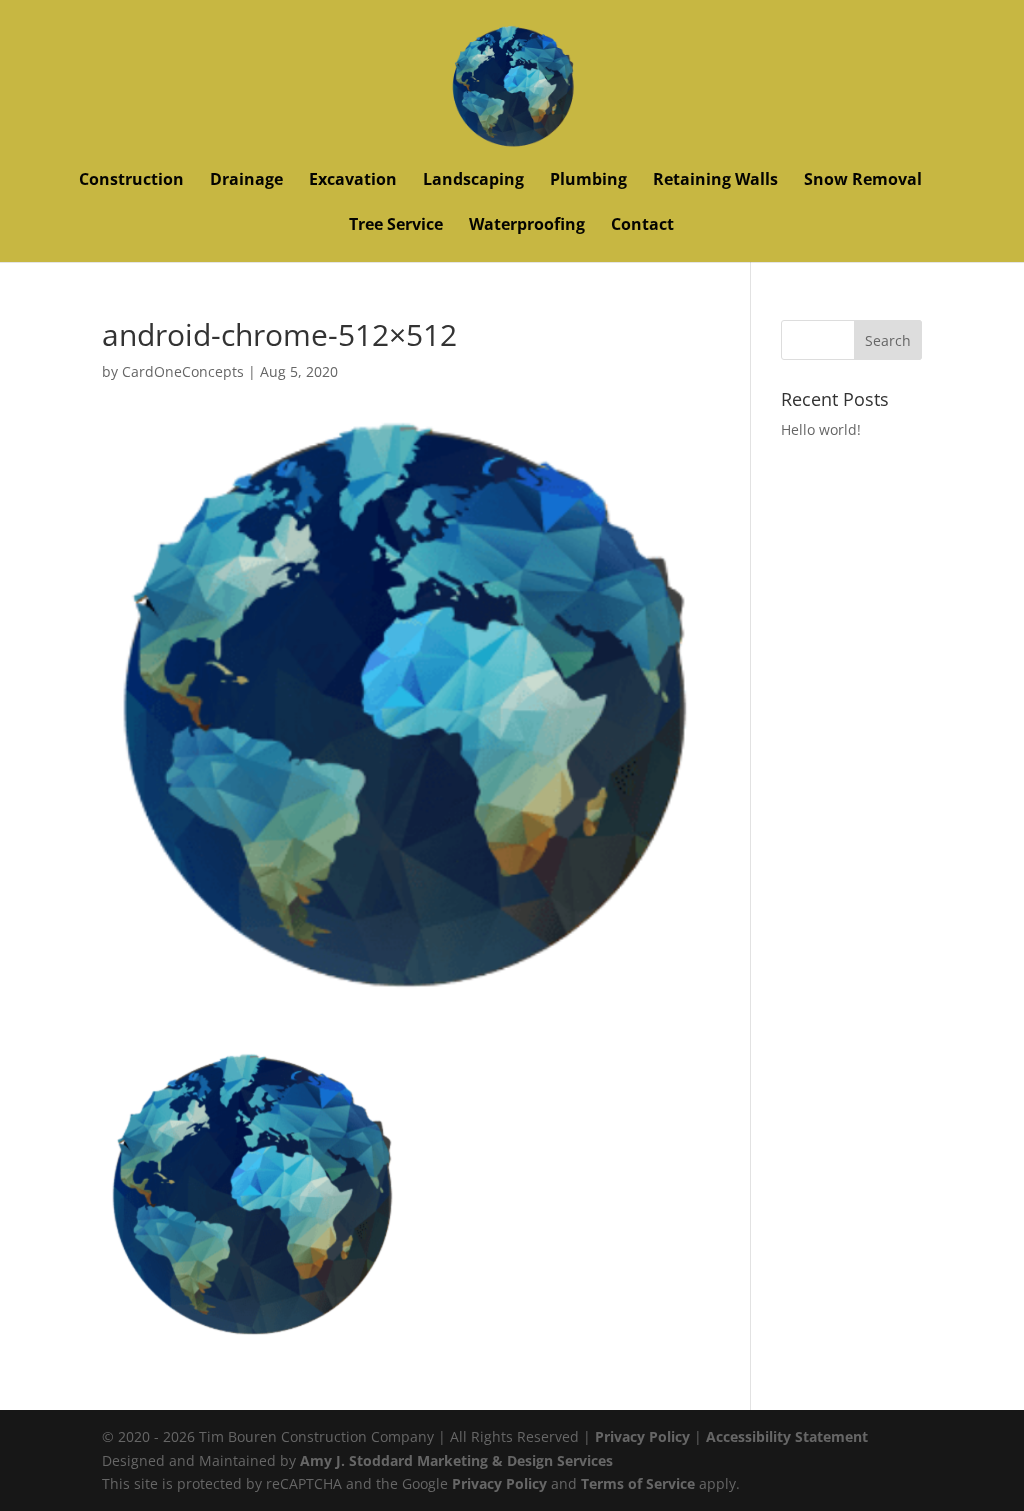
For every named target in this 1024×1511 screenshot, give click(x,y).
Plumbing (588, 181)
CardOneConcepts (183, 371)
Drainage (246, 181)
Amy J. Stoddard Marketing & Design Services (456, 1460)
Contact (642, 226)
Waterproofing (527, 226)
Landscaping (473, 181)
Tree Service (396, 226)
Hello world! (821, 429)
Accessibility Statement (787, 1436)
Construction (131, 181)
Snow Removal (863, 181)
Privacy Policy (642, 1436)
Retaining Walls (715, 181)
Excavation (353, 181)
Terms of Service (638, 1483)
